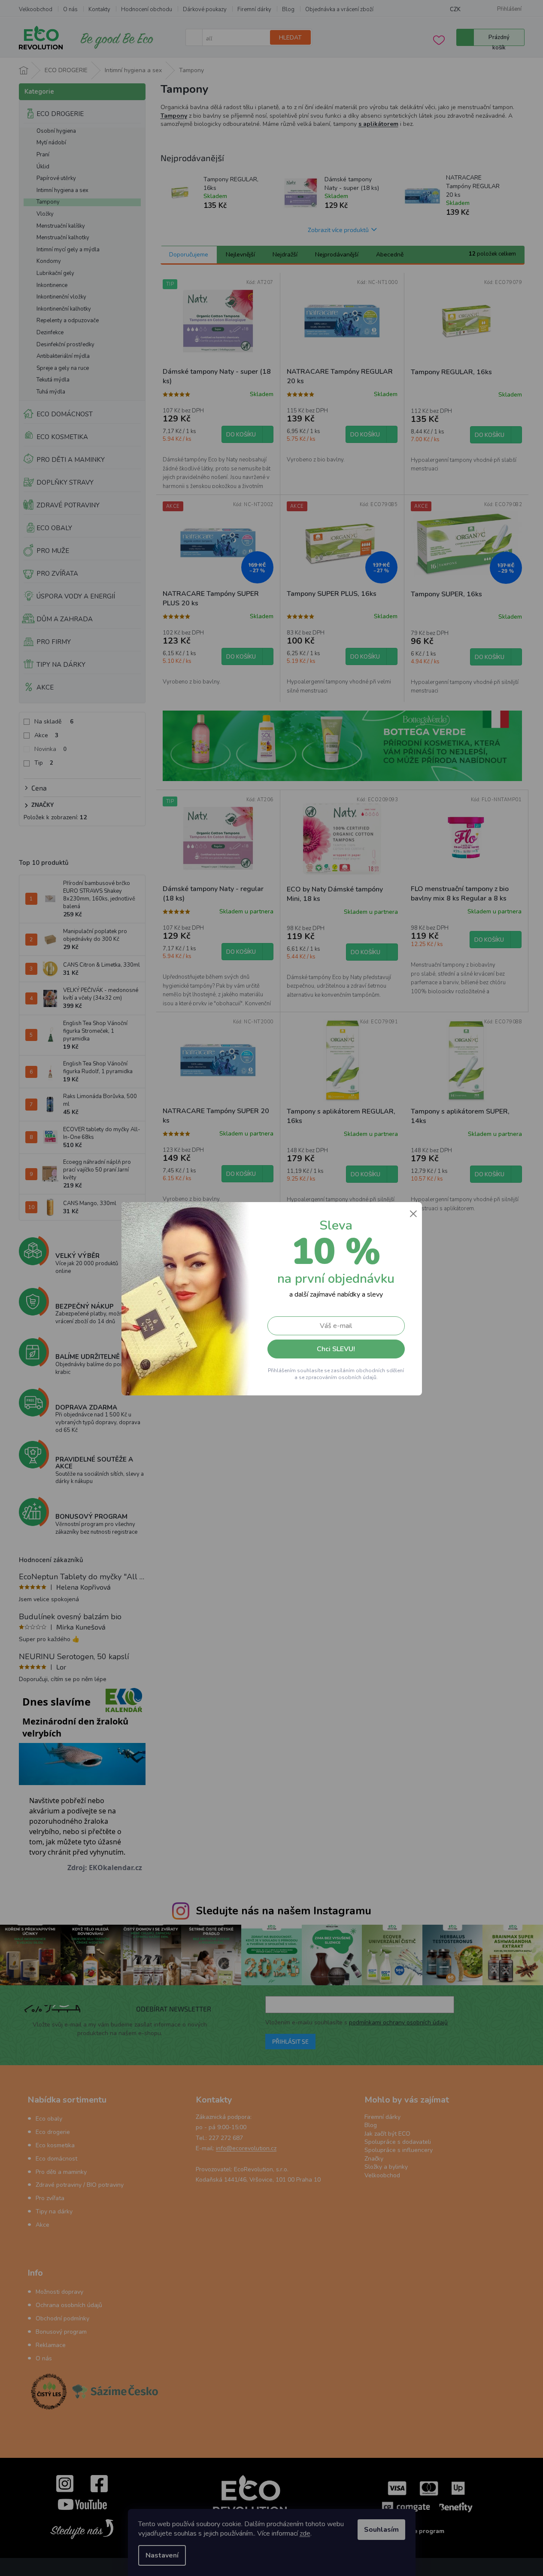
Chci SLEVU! (336, 1349)
